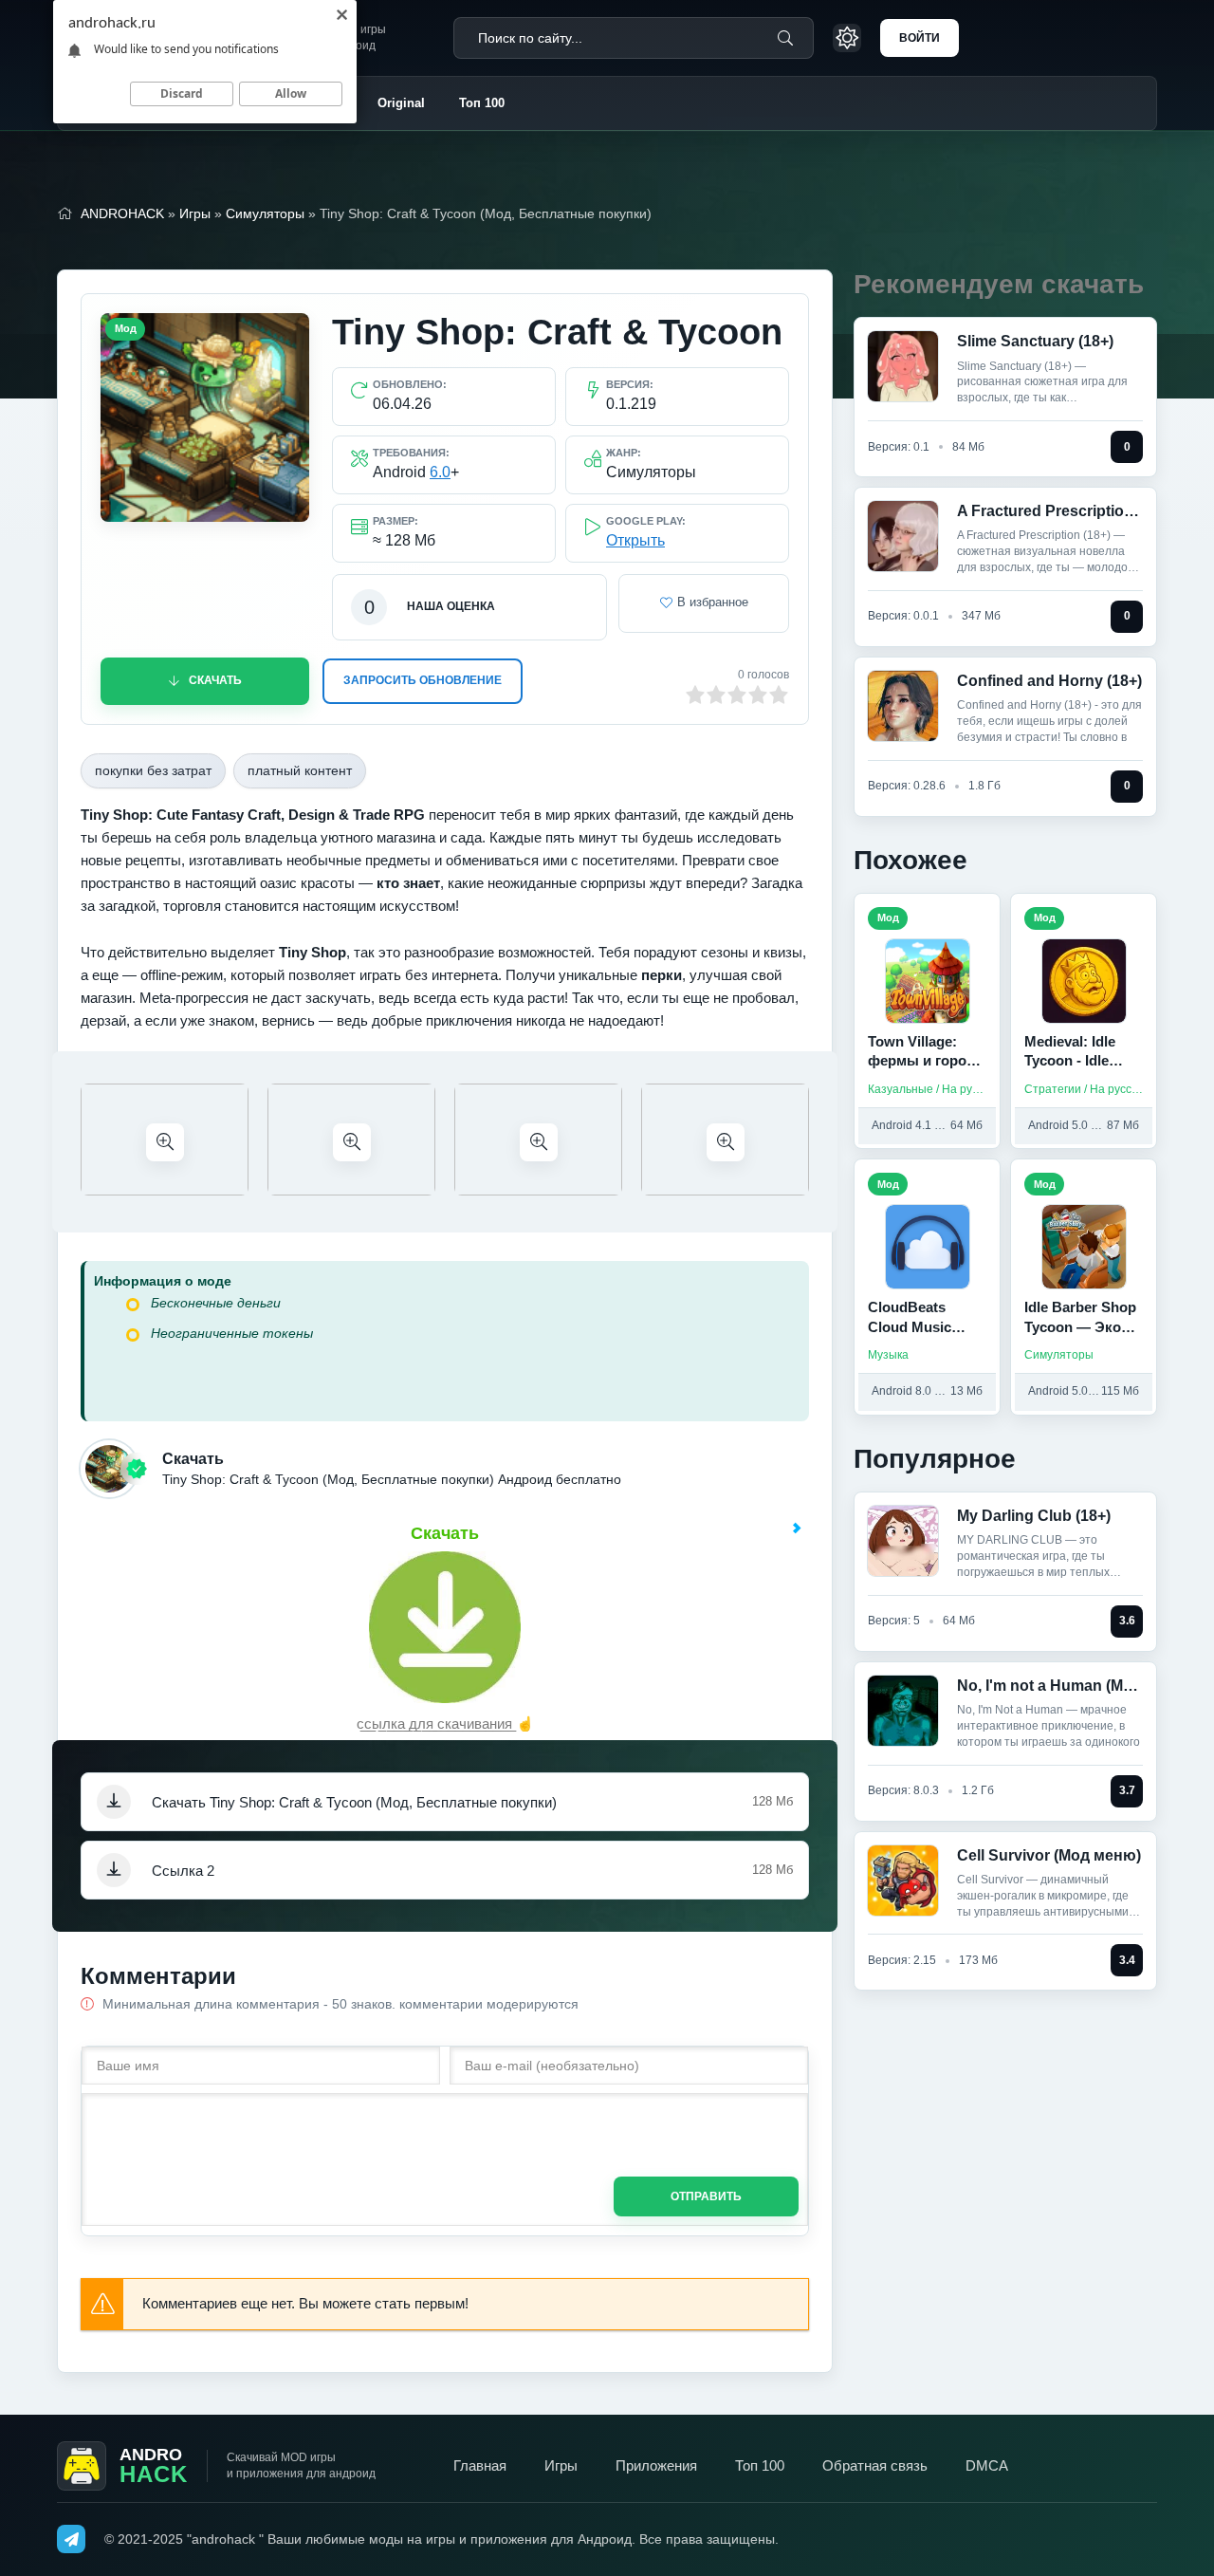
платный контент (300, 770)
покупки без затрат (153, 770)
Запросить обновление (423, 680)
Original (401, 103)
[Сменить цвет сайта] (847, 38)
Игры (195, 213)
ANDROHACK (122, 213)
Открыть (635, 540)
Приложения (656, 2465)
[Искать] (785, 38)
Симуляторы (265, 213)
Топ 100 (482, 103)
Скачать (215, 680)
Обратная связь (875, 2465)
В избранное (713, 602)
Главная (480, 2465)
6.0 (440, 472)
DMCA (987, 2465)
